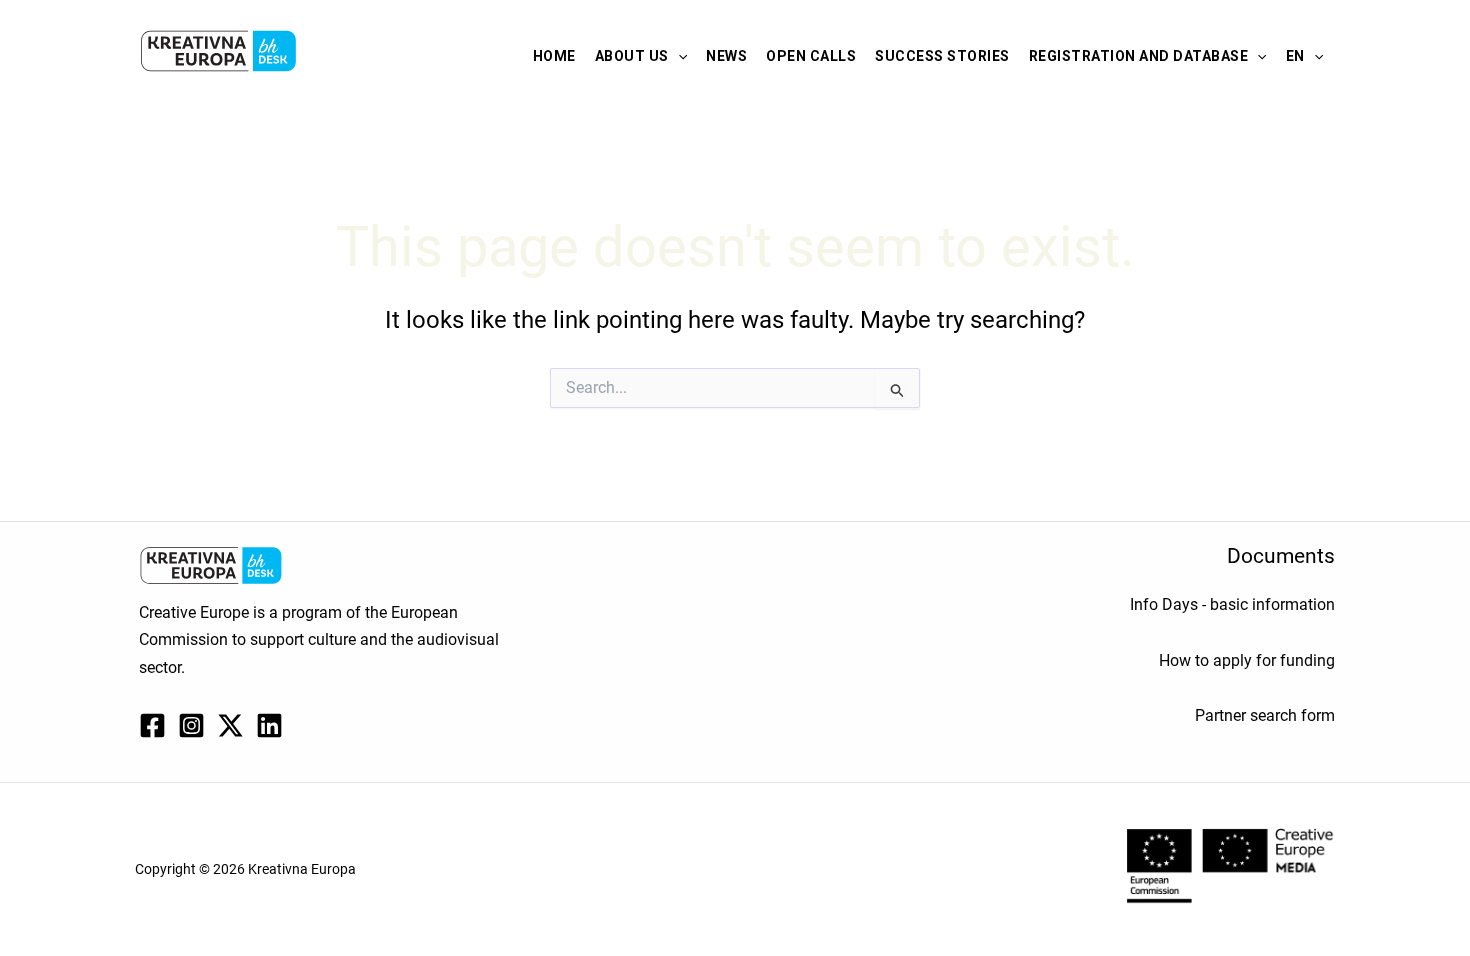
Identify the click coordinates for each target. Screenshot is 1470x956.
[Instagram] (191, 725)
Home (554, 56)
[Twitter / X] (230, 725)
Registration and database (1139, 56)
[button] (678, 56)
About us (632, 56)
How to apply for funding (1247, 660)
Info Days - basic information (1232, 604)
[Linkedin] (269, 725)
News (726, 56)
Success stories (942, 56)
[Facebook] (152, 725)
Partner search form (1265, 715)
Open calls (811, 56)
